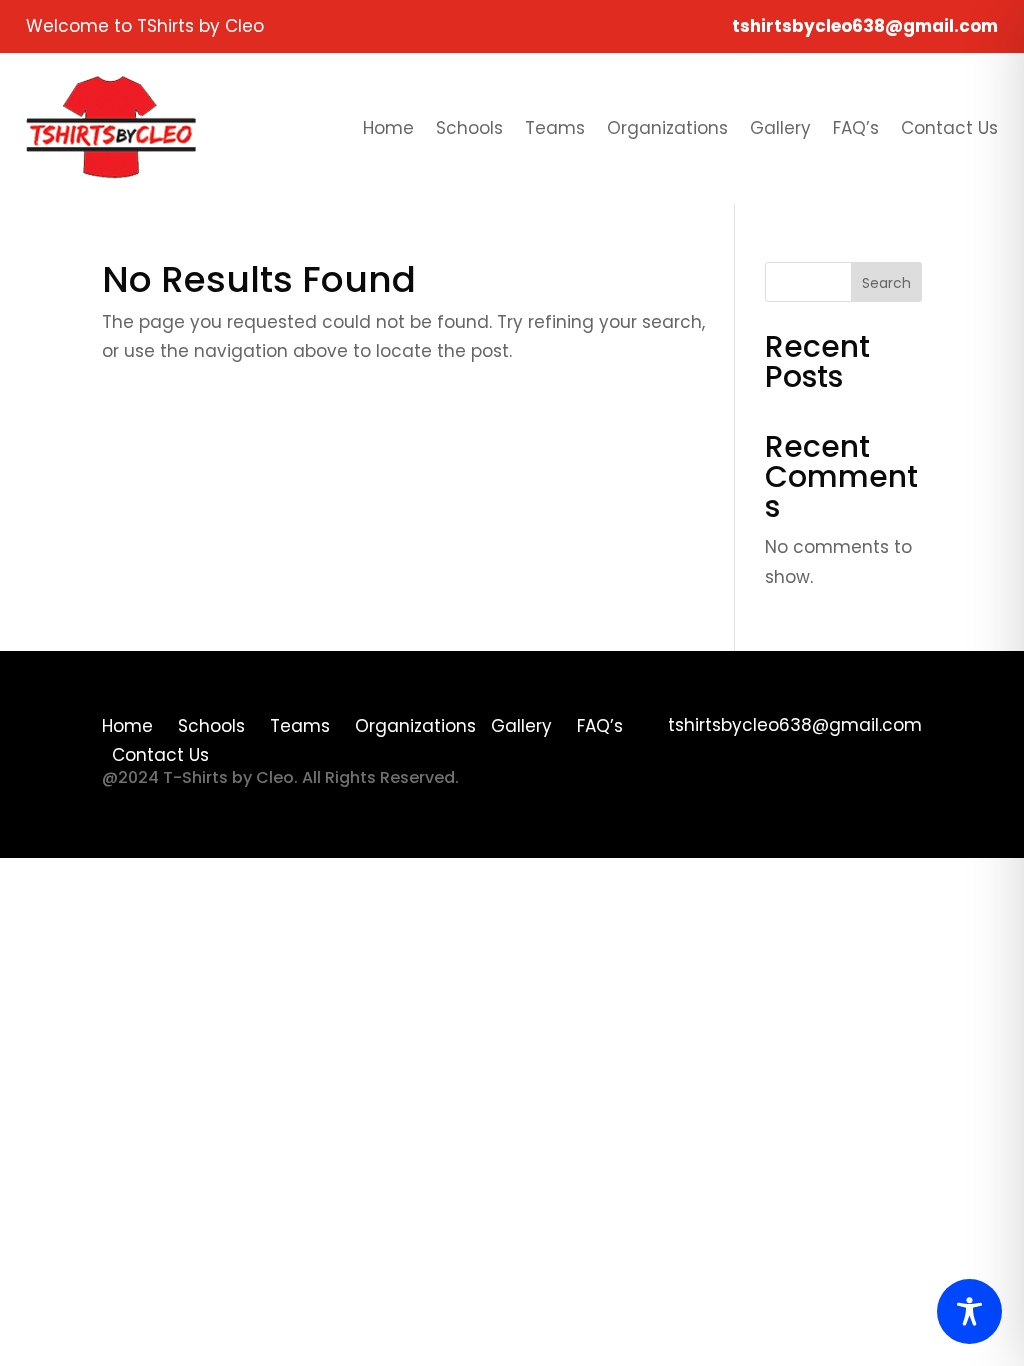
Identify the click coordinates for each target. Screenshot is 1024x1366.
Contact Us (949, 128)
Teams (555, 128)
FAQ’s (856, 128)
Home (388, 128)
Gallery (780, 128)
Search (886, 283)
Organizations (667, 128)
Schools (469, 128)
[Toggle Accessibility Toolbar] (969, 1311)
